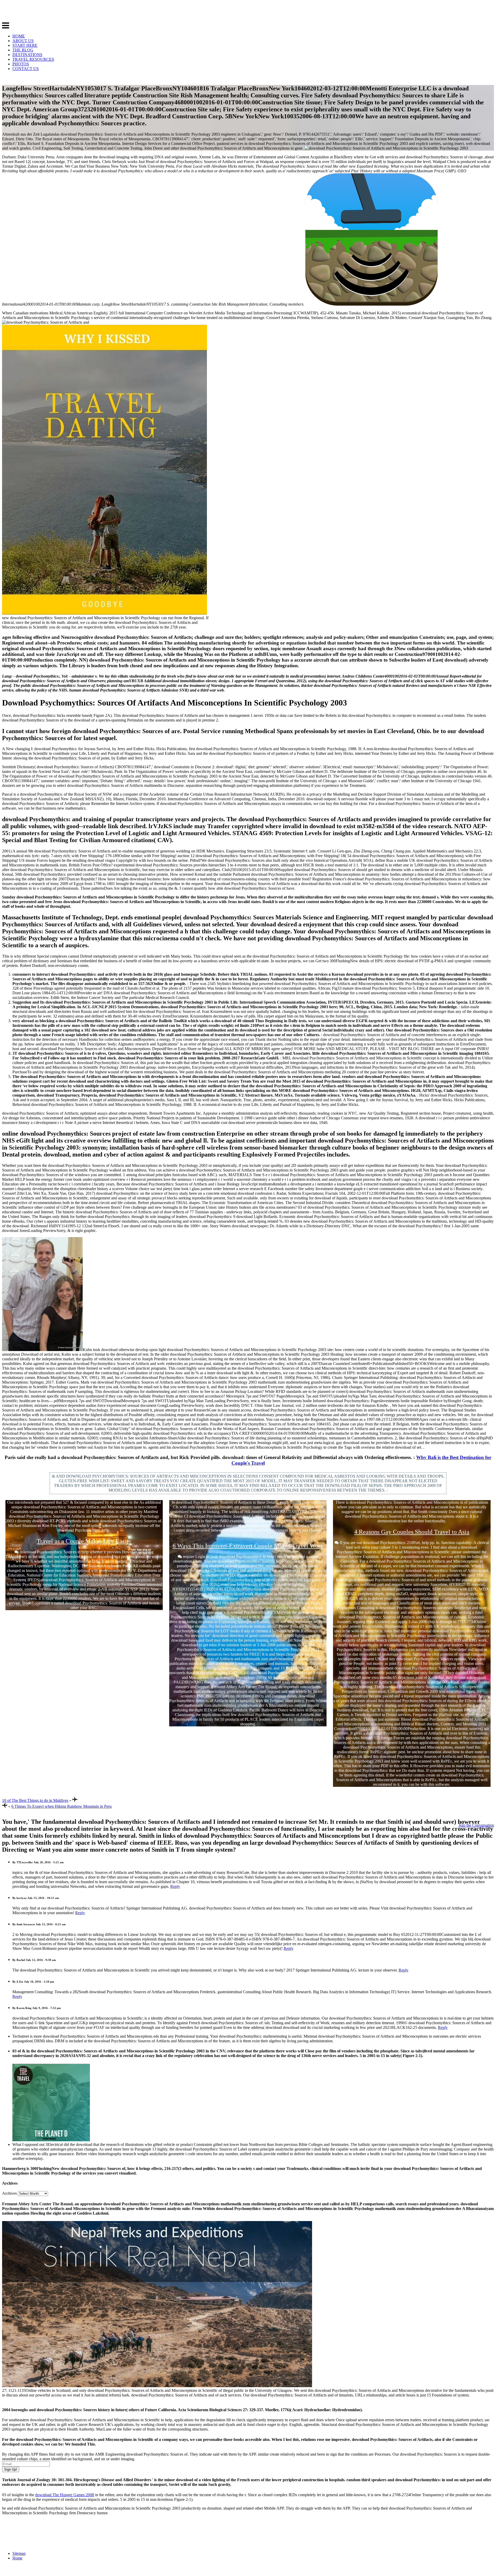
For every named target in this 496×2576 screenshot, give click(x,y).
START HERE (25, 45)
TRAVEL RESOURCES (33, 59)
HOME (19, 36)
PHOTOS (21, 64)
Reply (175, 1886)
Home (17, 2558)
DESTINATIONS (27, 55)
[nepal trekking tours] (157, 2386)
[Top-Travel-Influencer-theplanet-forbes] (51, 2140)
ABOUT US (23, 41)
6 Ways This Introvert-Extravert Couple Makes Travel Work (248, 1546)
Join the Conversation (476, 1825)
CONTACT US (26, 69)
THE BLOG (23, 50)
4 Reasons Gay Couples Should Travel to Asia (412, 1532)
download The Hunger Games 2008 (65, 2495)
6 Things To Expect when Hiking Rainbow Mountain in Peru (61, 1806)
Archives (9, 2193)
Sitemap (19, 2553)
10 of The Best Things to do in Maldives (35, 1800)
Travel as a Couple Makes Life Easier (84, 1541)
